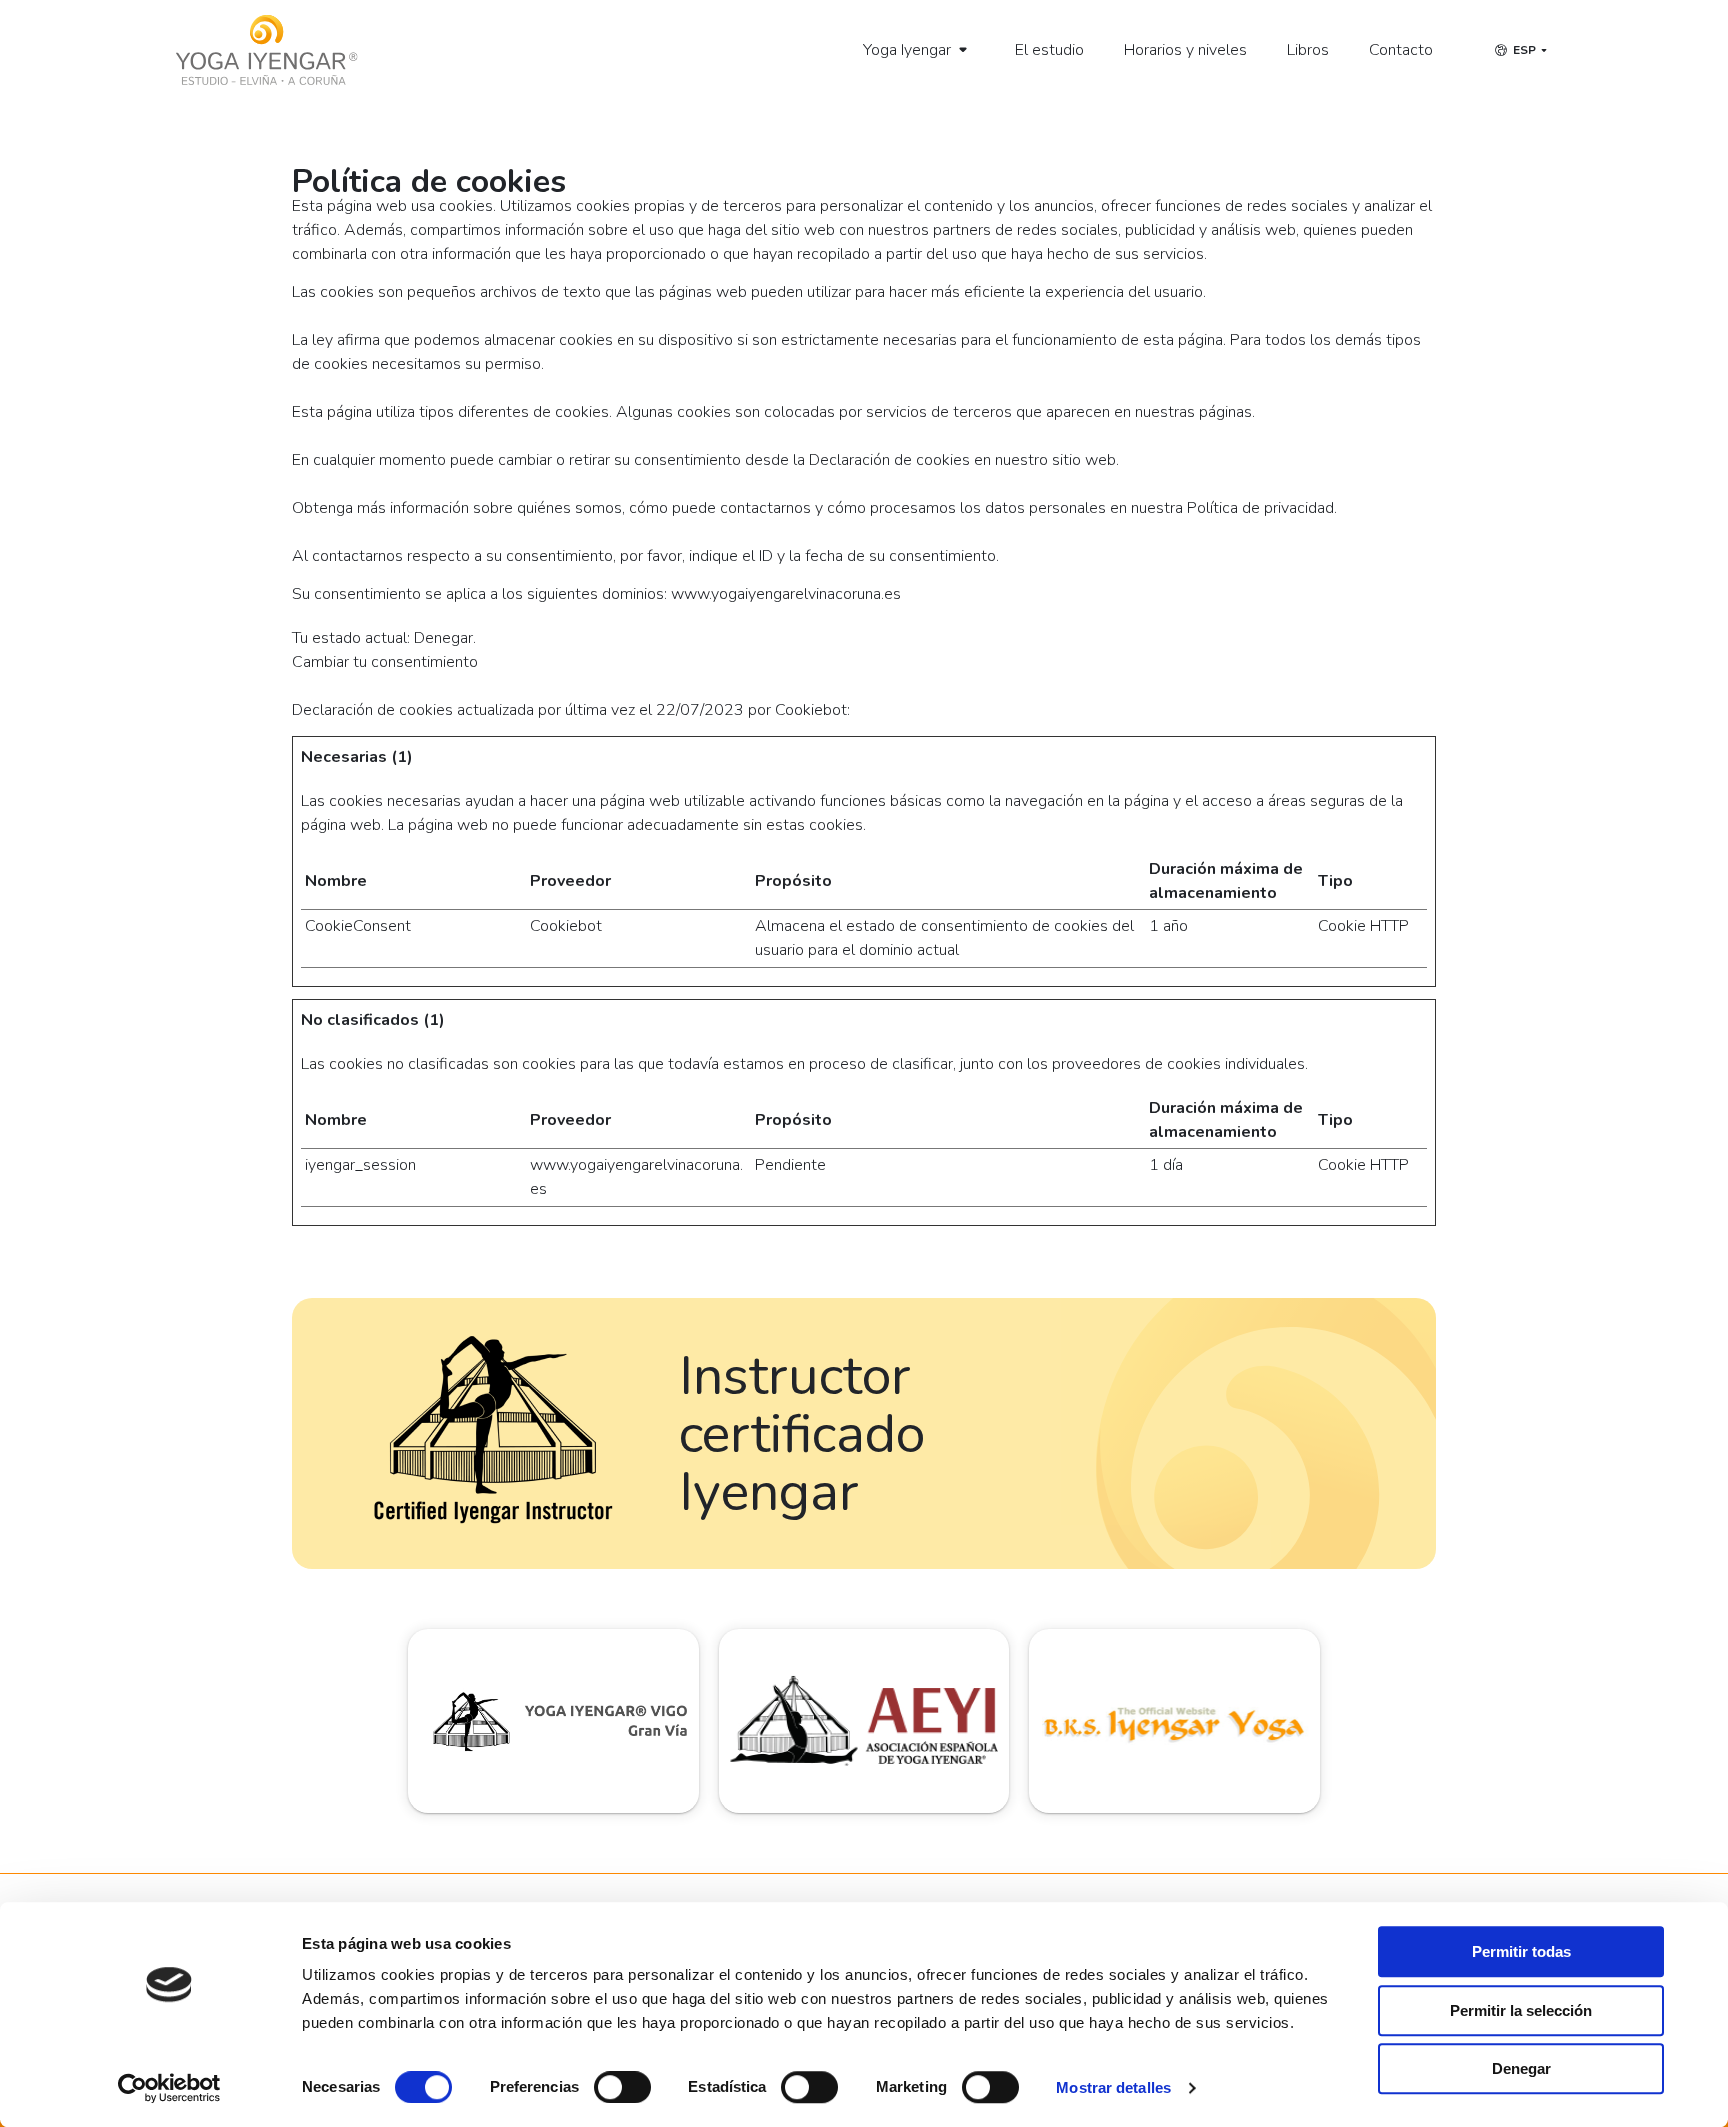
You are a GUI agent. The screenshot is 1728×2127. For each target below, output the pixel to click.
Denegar (1521, 2068)
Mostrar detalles (1113, 2087)
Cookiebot (811, 710)
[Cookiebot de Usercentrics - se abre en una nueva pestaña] (169, 2088)
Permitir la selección (1521, 2010)
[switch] (622, 2087)
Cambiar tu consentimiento (385, 662)
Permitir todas (1521, 1951)
